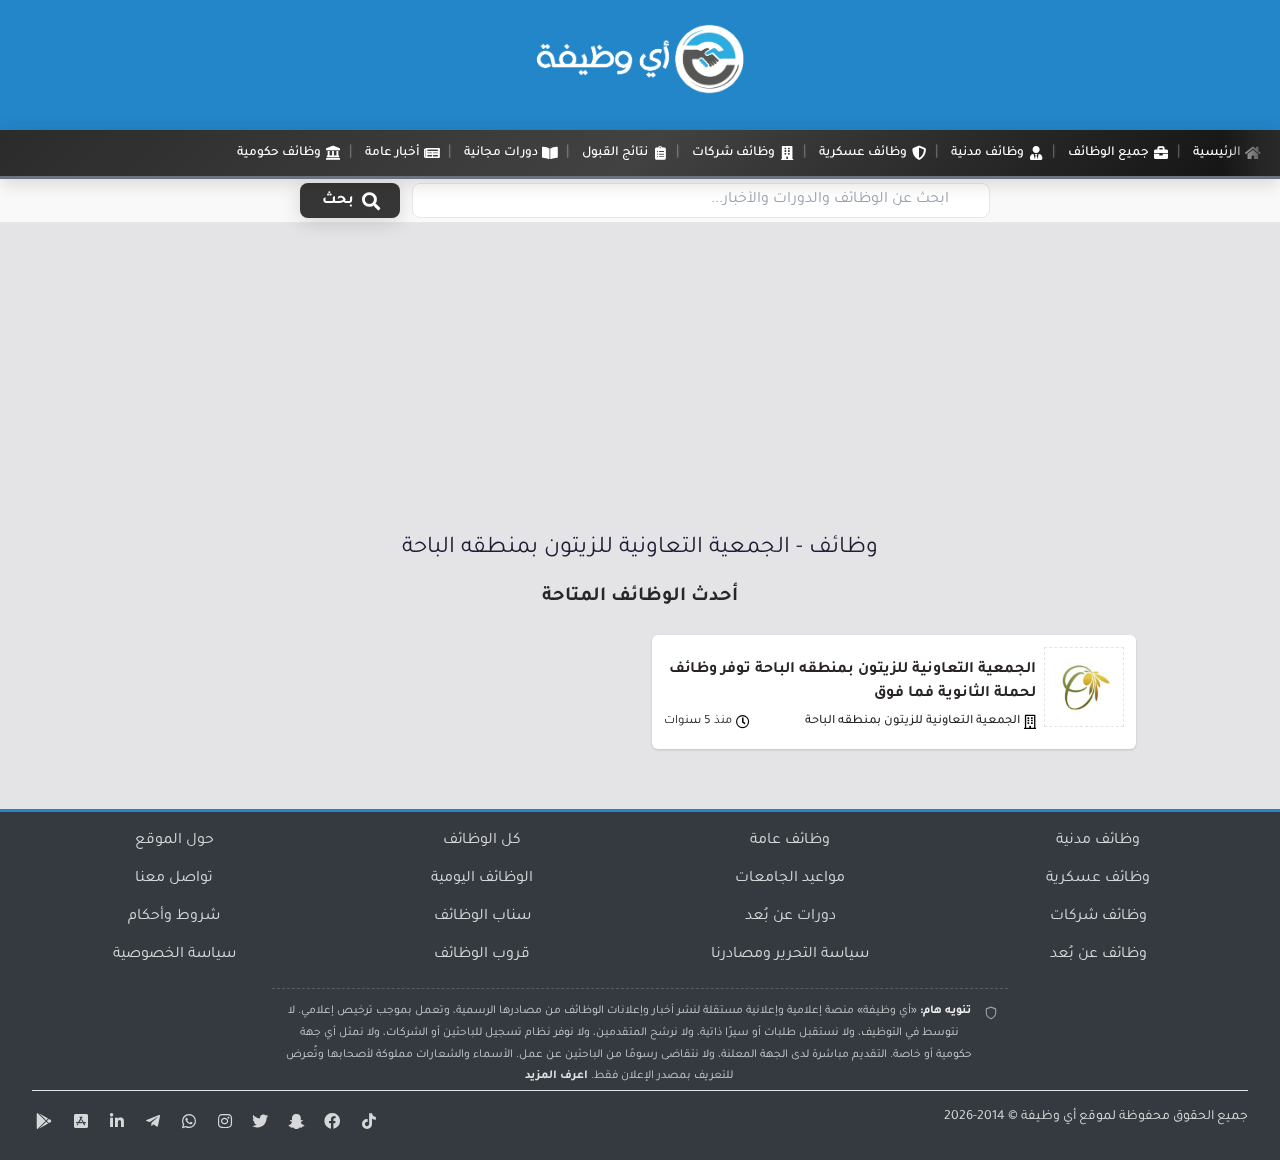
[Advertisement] (640, 383)
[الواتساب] (186, 1125)
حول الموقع (174, 841)
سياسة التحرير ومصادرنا (790, 955)
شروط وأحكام (174, 917)
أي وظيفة (1048, 1117)
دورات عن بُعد (790, 917)
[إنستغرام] (222, 1125)
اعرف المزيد (556, 1076)
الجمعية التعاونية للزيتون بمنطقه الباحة (912, 721)
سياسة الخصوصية (174, 955)
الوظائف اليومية (482, 879)
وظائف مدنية (1098, 841)
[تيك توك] (366, 1125)
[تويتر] (258, 1125)
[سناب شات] (294, 1125)
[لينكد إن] (114, 1125)
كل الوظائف (482, 841)
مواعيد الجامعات (790, 879)
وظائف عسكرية (1098, 879)
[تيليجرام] (150, 1125)
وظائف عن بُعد (1098, 955)
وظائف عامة (790, 841)
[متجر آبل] (78, 1125)
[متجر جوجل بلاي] (42, 1125)
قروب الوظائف (482, 955)
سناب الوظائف (482, 917)
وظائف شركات (1098, 917)
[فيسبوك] (330, 1125)
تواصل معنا (174, 879)
